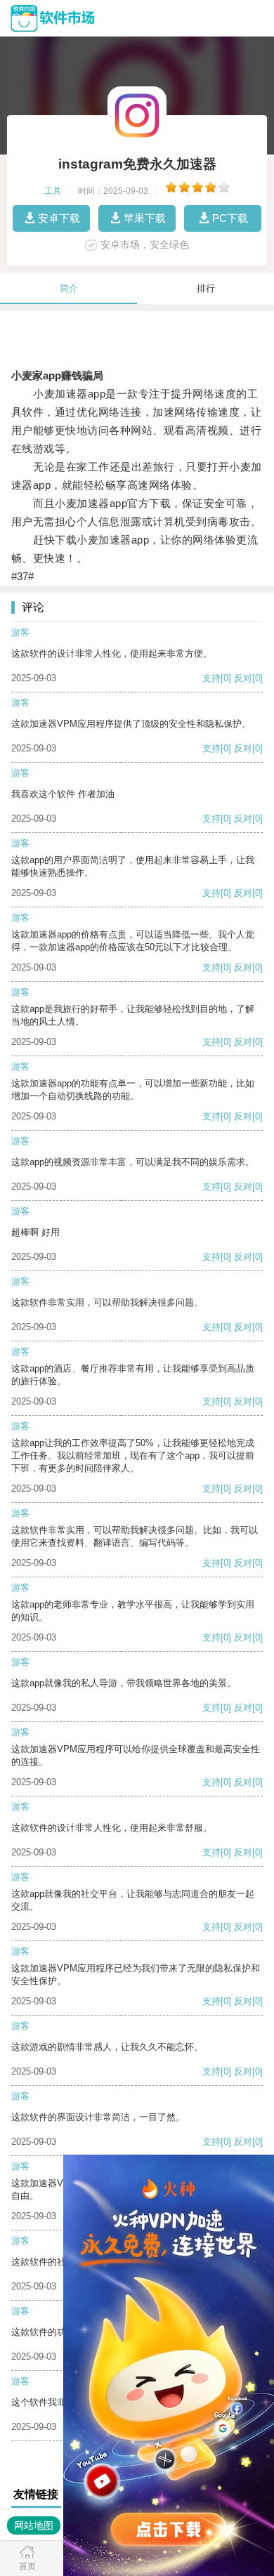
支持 (211, 678)
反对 (243, 678)
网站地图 (34, 2525)
